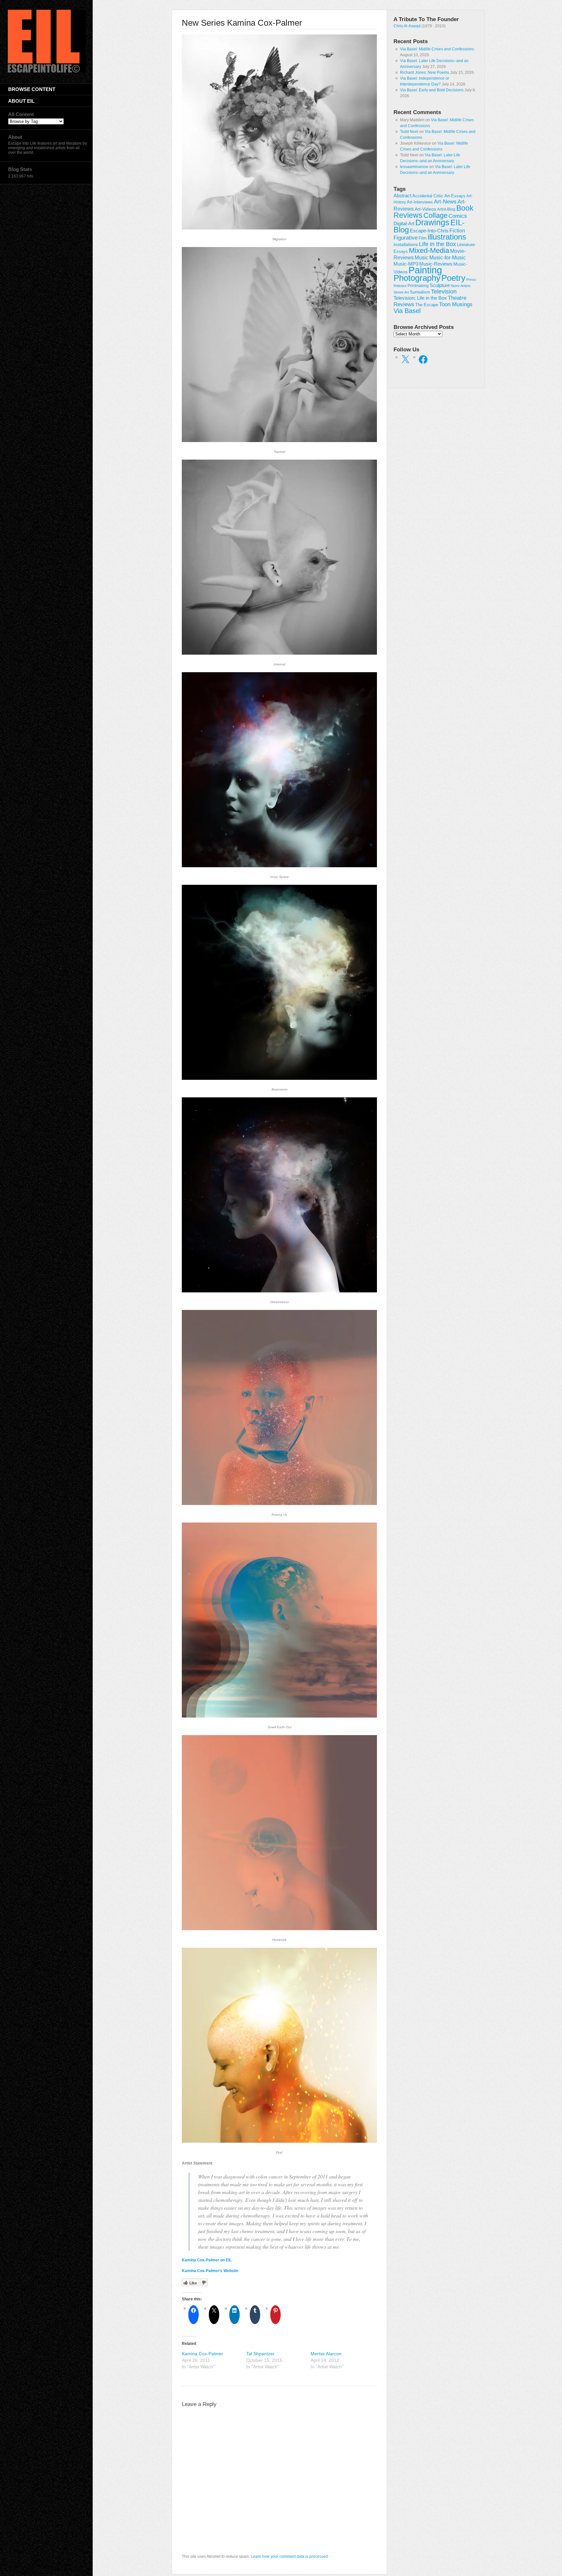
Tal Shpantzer (260, 2354)
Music (421, 258)
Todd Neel (409, 132)
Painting (425, 270)
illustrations (447, 237)
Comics (458, 216)
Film (423, 238)
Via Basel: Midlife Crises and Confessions (437, 49)
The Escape (427, 305)
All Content (21, 114)
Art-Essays (455, 196)
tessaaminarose (414, 167)
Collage (435, 215)
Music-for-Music (448, 257)
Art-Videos (425, 209)
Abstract (402, 196)
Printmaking (418, 286)
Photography (417, 278)
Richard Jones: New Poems (425, 72)
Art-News (445, 202)
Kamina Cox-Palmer (202, 2354)
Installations (406, 244)
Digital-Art (404, 223)
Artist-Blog (446, 209)
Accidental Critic (428, 196)
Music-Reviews (436, 264)
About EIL (21, 101)
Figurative (406, 238)
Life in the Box (437, 244)
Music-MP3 (406, 264)
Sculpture (440, 285)
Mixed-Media (429, 250)
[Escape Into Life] (47, 71)
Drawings (432, 222)
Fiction (457, 230)
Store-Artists (461, 286)
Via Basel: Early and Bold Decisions (432, 90)
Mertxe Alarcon (326, 2354)
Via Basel (407, 311)
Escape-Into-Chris (429, 231)
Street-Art (401, 292)
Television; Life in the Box (420, 298)
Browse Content (32, 89)
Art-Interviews (420, 202)
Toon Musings (456, 304)
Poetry (453, 278)
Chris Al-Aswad (407, 26)
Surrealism (420, 292)
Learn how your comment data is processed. (290, 2556)
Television (444, 292)
